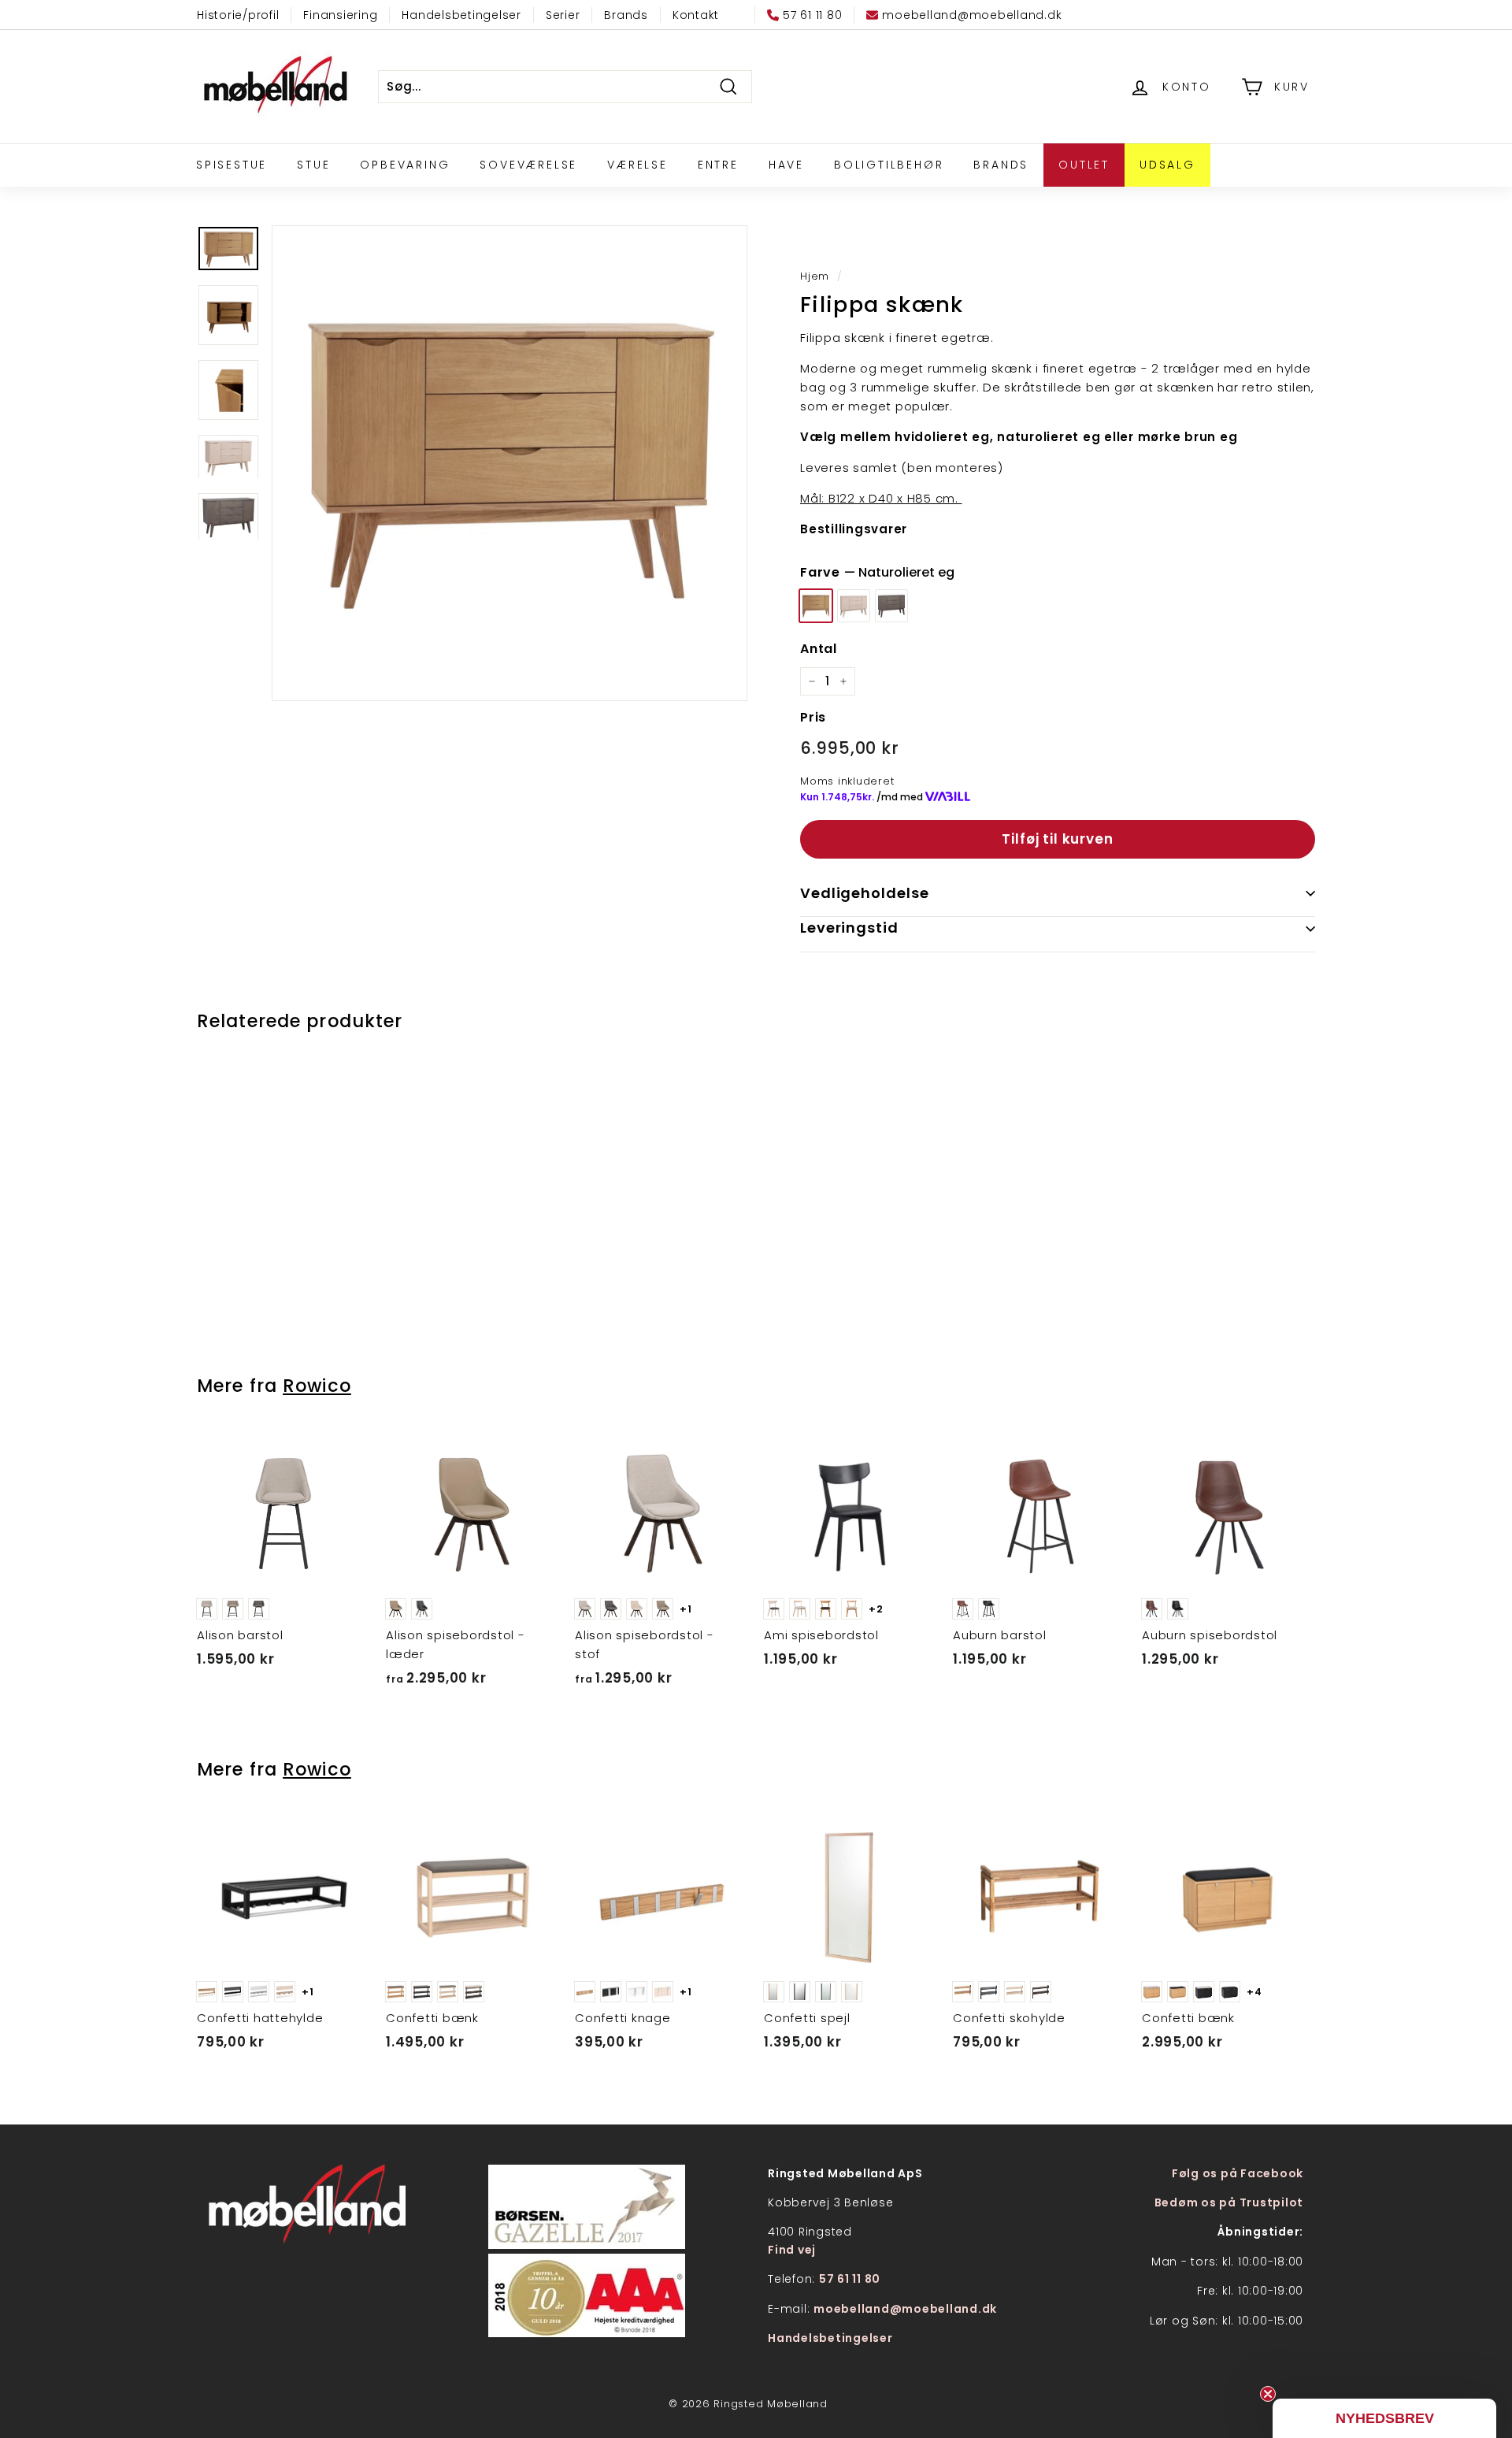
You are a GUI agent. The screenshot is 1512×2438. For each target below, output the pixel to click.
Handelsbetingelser (461, 15)
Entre (718, 165)
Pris (813, 717)
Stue (313, 165)
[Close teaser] (1268, 2394)
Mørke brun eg (891, 606)
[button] (1384, 2418)
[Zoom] (510, 463)
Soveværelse (528, 165)
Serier (563, 15)
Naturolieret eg (816, 606)
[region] (510, 463)
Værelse (637, 165)
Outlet (1084, 165)
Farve (877, 572)
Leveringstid (849, 928)
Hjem (815, 276)
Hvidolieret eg (854, 606)
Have (786, 165)
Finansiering (340, 15)
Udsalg (1167, 165)
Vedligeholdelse (865, 893)
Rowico (317, 1386)
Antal (819, 649)
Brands (626, 15)
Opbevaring (405, 165)
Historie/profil (238, 15)
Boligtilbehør (889, 165)
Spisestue (232, 165)
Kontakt (696, 15)
